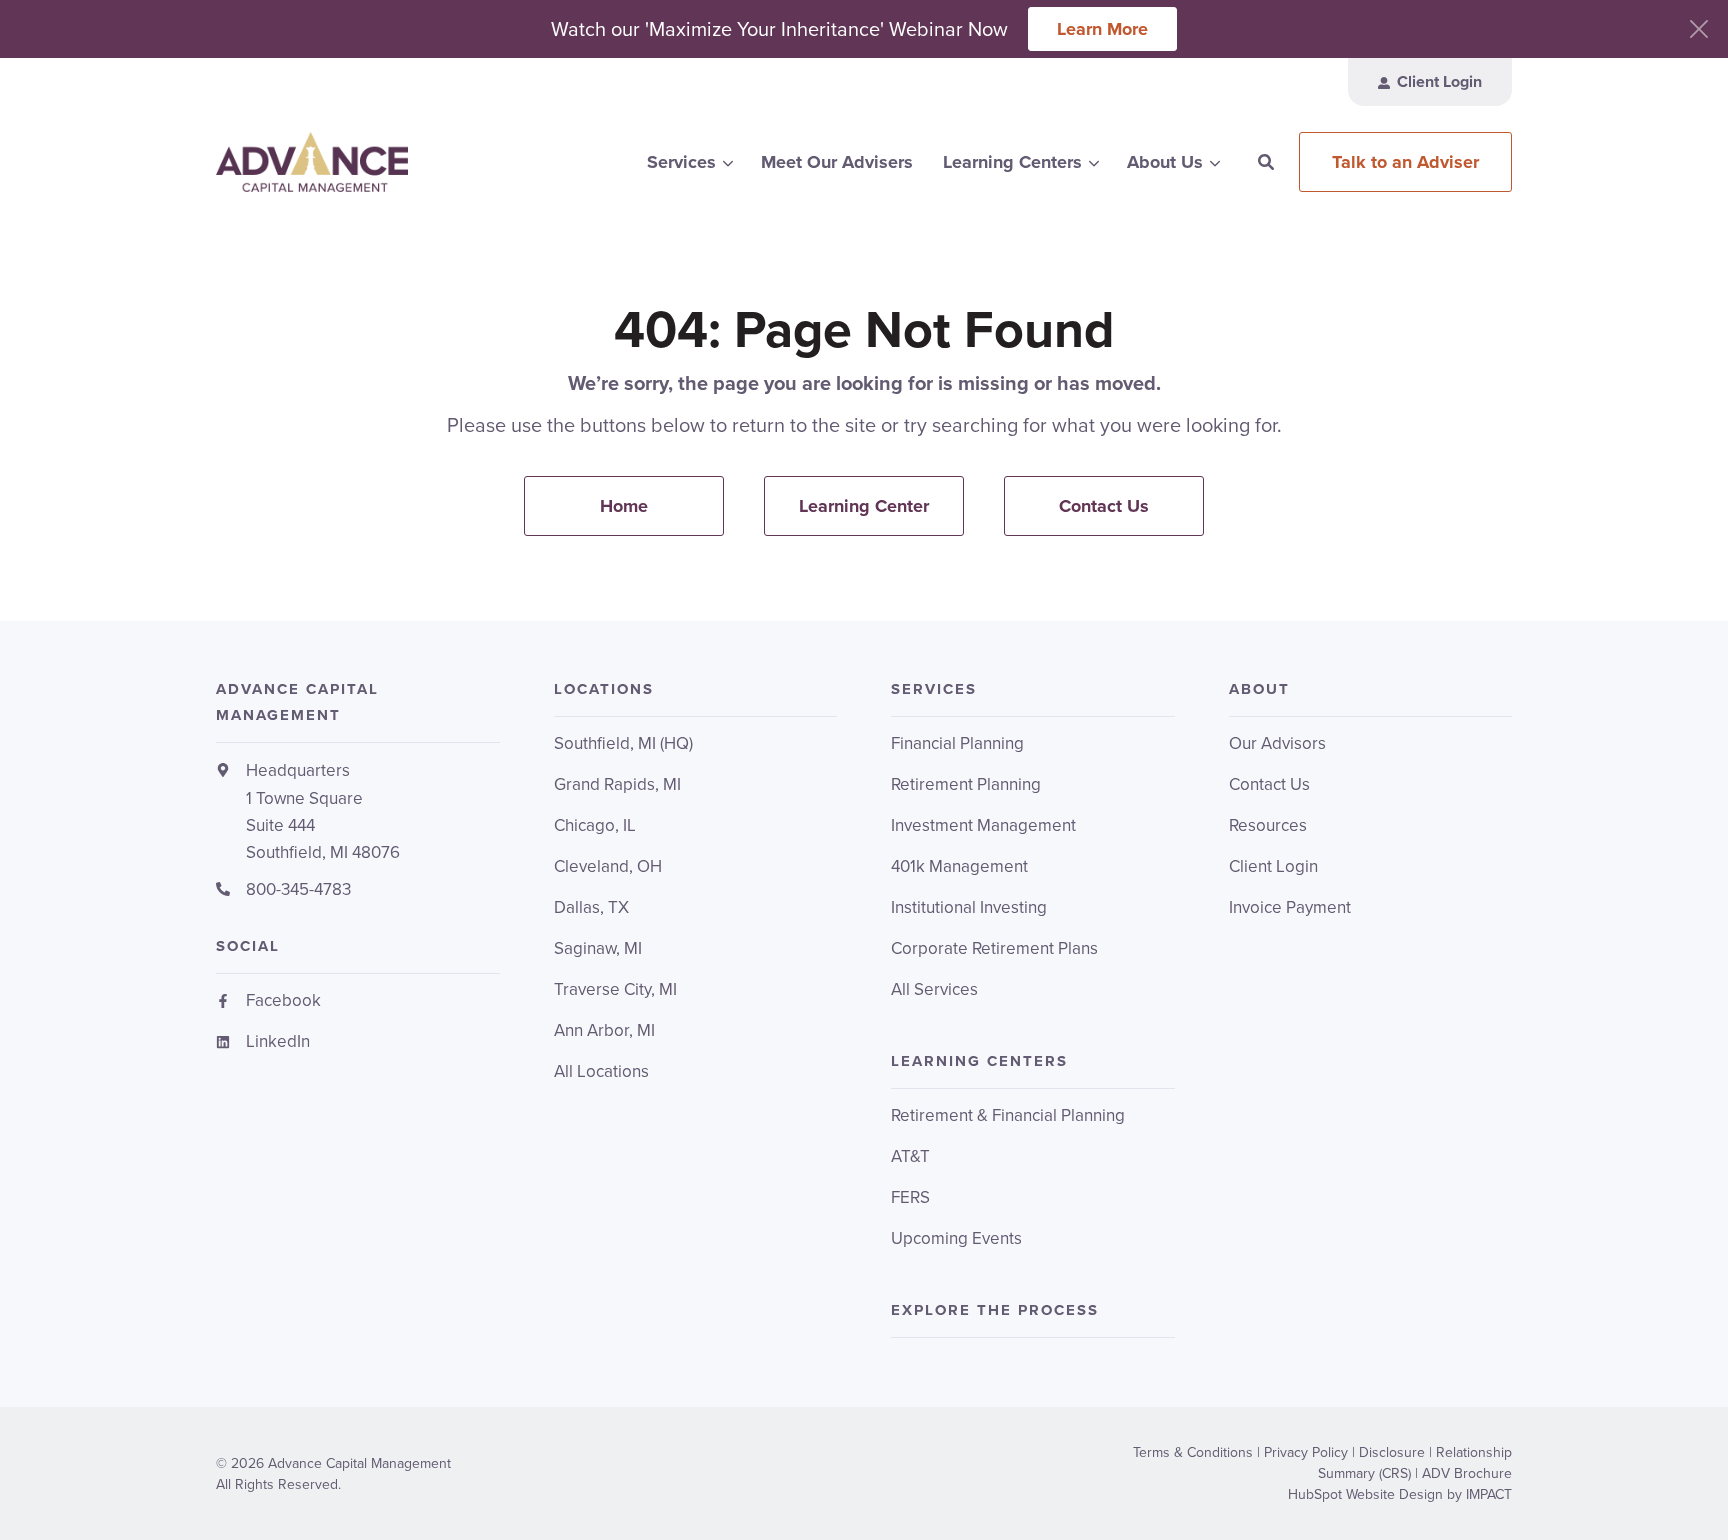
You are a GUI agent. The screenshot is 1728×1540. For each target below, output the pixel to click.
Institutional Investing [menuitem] (969, 907)
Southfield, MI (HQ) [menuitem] (623, 743)
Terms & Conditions (1193, 1452)
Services (681, 162)
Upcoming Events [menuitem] (956, 1238)
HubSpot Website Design (1365, 1494)
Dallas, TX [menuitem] (591, 907)
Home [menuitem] (624, 506)
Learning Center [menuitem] (864, 506)
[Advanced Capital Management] (358, 162)
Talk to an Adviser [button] (1405, 162)
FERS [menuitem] (910, 1197)
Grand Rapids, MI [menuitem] (617, 784)
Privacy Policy (1306, 1452)
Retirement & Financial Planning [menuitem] (1008, 1115)
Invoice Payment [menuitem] (1290, 907)
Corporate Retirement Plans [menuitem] (994, 948)
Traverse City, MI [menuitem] (615, 989)
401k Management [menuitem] (959, 866)
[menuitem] (1430, 82)
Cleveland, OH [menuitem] (608, 866)
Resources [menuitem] (1268, 825)
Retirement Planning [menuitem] (966, 784)
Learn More (1102, 29)
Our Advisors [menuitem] (1277, 743)
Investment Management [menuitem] (983, 825)
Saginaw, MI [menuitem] (598, 948)
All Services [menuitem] (934, 989)
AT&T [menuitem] (910, 1156)
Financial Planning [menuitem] (957, 743)
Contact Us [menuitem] (1104, 506)
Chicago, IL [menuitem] (595, 825)
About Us (1165, 162)
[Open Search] (1266, 162)
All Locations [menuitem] (601, 1071)
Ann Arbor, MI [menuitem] (604, 1030)
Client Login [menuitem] (1273, 866)
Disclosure (1392, 1452)
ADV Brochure (1467, 1473)
